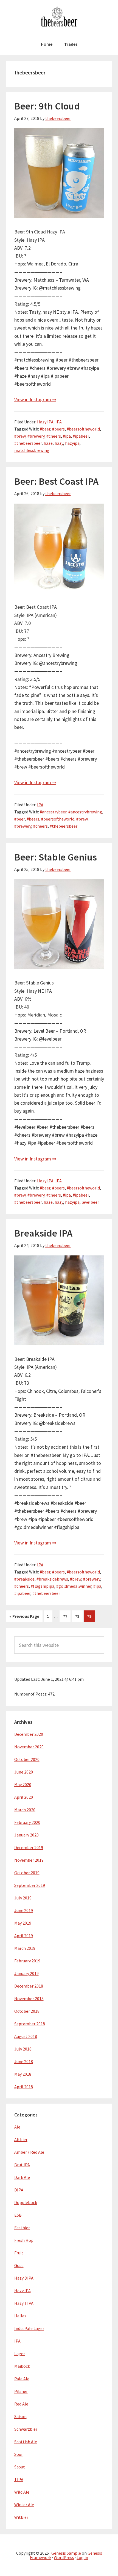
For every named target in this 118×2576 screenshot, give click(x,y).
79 (91, 1616)
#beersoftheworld (83, 429)
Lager (20, 2353)
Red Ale (21, 2404)
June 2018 (24, 2061)
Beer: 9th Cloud (47, 106)
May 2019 (23, 1923)
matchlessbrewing (32, 450)
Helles (20, 2316)
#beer (45, 429)
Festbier (22, 2228)
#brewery (36, 436)
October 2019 (27, 1873)
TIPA (19, 2479)
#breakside (24, 1579)
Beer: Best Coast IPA (56, 481)
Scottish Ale (26, 2442)
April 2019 (24, 1936)
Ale (17, 2127)
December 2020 (29, 1734)
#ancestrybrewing (85, 812)
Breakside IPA (43, 1233)
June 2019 (24, 1910)
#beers (58, 429)
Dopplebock (26, 2202)
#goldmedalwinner (74, 1586)
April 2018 (24, 2087)
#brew (20, 436)
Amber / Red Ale (29, 2152)
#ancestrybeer (53, 812)
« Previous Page (24, 1618)
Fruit (19, 2253)
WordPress (64, 2557)
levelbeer (90, 1202)
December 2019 (29, 1847)
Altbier (21, 2139)
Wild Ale (22, 2492)
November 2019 (29, 1860)
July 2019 (23, 1898)
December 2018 (29, 1986)
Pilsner (21, 2391)
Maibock (22, 2366)
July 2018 (23, 2049)
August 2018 (26, 2036)
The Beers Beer (59, 16)
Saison (20, 2416)
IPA (59, 422)
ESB (18, 2215)
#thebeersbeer (28, 443)
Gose (19, 2265)
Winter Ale (24, 2505)
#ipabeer (81, 436)
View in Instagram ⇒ (35, 399)
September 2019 (30, 1885)
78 (79, 1616)
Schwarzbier (26, 2429)
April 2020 (24, 1797)
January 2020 (26, 1835)
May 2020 (23, 1784)
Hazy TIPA (24, 2303)
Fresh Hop (24, 2240)
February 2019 (27, 1961)
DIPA (19, 2190)
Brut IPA (22, 2165)
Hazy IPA (45, 422)
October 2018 (27, 2011)
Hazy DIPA (24, 2278)
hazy (59, 443)
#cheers (54, 436)
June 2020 (24, 1772)
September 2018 (30, 2024)
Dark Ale (22, 2177)
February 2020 (27, 1822)
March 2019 (25, 1948)
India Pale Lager (29, 2328)
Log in (82, 2557)
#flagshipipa (43, 1586)
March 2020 (25, 1810)
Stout (20, 2467)
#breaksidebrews (52, 1579)
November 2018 (29, 1999)
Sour (19, 2454)
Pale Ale (22, 2379)
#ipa (67, 436)
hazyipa (72, 443)
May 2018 (23, 2074)
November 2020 (29, 1747)
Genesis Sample (66, 2553)
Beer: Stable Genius (56, 857)
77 (67, 1616)
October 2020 (27, 1759)
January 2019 (26, 1973)
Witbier (21, 2517)
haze (48, 443)
